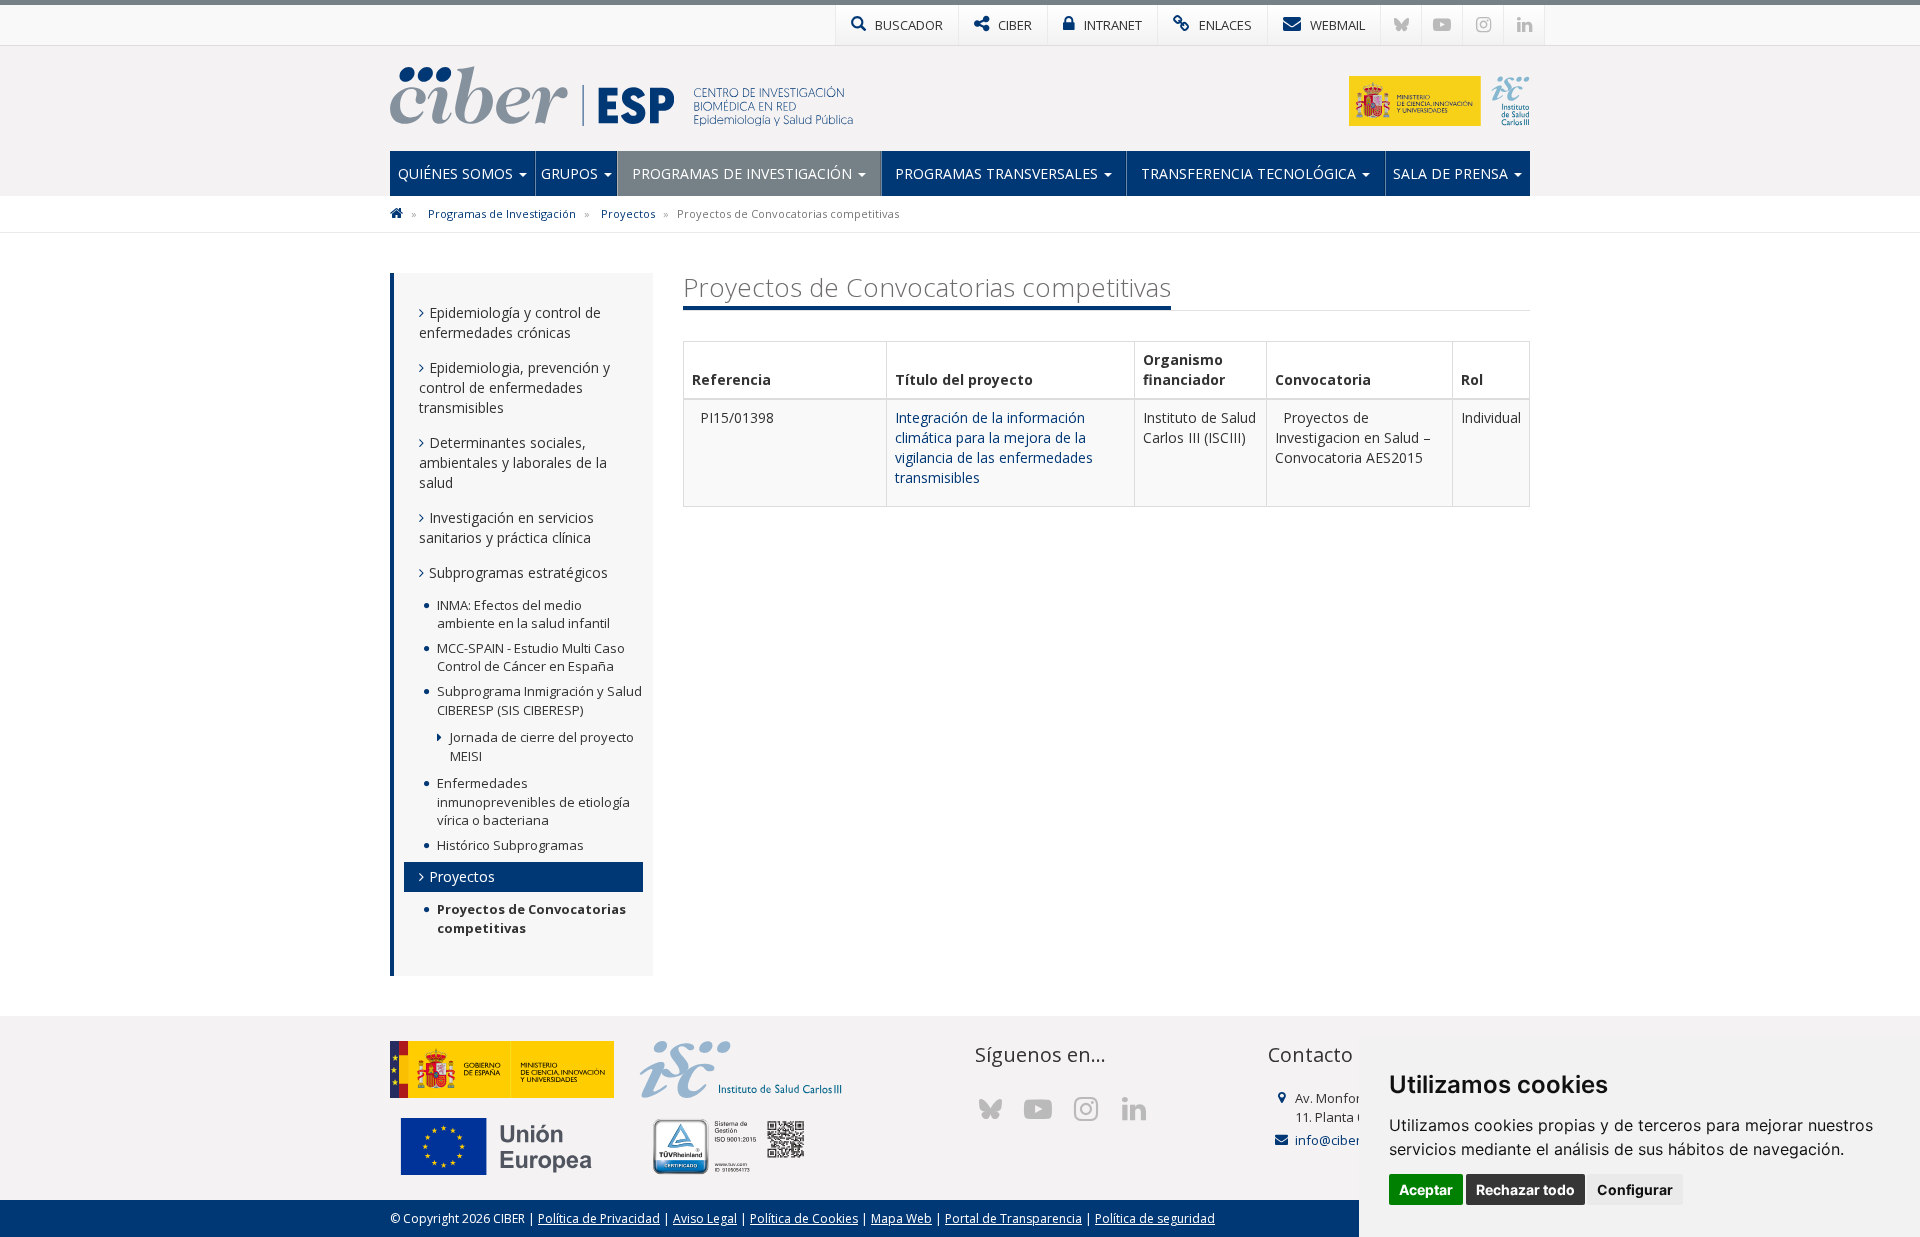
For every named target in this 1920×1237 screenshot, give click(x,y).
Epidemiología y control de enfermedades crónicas (510, 322)
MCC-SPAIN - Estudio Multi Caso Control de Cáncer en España (531, 657)
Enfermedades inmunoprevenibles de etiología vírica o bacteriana (533, 801)
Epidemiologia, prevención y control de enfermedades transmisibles (514, 387)
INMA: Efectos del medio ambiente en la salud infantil (523, 614)
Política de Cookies (804, 1218)
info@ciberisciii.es (1349, 1140)
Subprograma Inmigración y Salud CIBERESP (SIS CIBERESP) (539, 700)
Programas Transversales (998, 173)
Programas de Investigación (744, 173)
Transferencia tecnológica (1250, 173)
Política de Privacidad (599, 1218)
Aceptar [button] (1426, 1189)
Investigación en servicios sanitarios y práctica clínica (506, 527)
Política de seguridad (1155, 1218)
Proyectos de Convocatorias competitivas (531, 918)
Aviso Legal (705, 1218)
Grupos (571, 173)
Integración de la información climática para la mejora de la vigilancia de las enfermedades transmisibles (994, 447)
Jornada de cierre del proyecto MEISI (542, 746)
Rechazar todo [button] (1525, 1189)
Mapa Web (901, 1218)
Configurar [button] (1635, 1189)
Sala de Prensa (1452, 173)
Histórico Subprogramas (510, 845)
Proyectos (628, 213)
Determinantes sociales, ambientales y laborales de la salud (513, 462)
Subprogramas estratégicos (518, 572)
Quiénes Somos (457, 173)
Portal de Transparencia (1013, 1218)
